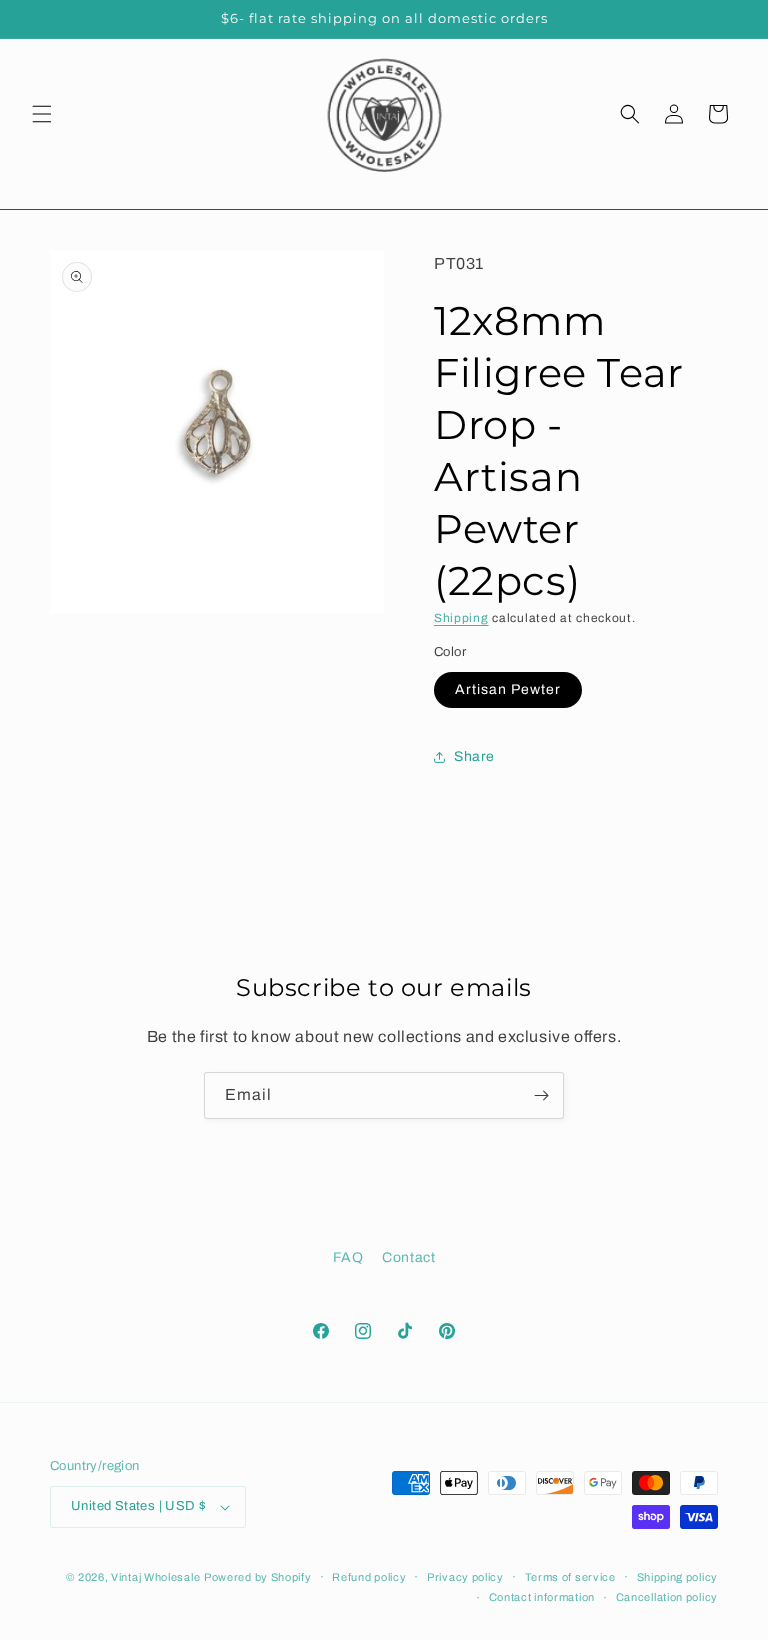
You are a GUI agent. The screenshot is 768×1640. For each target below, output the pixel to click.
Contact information (542, 1597)
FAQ (348, 1257)
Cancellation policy (667, 1597)
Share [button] (474, 756)
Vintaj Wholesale (155, 1577)
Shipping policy (678, 1577)
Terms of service (570, 1577)
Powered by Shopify (258, 1577)
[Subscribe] (541, 1095)
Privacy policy (465, 1577)
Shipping (461, 618)
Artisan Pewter (508, 689)
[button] (42, 114)
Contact (408, 1257)
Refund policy (369, 1577)
